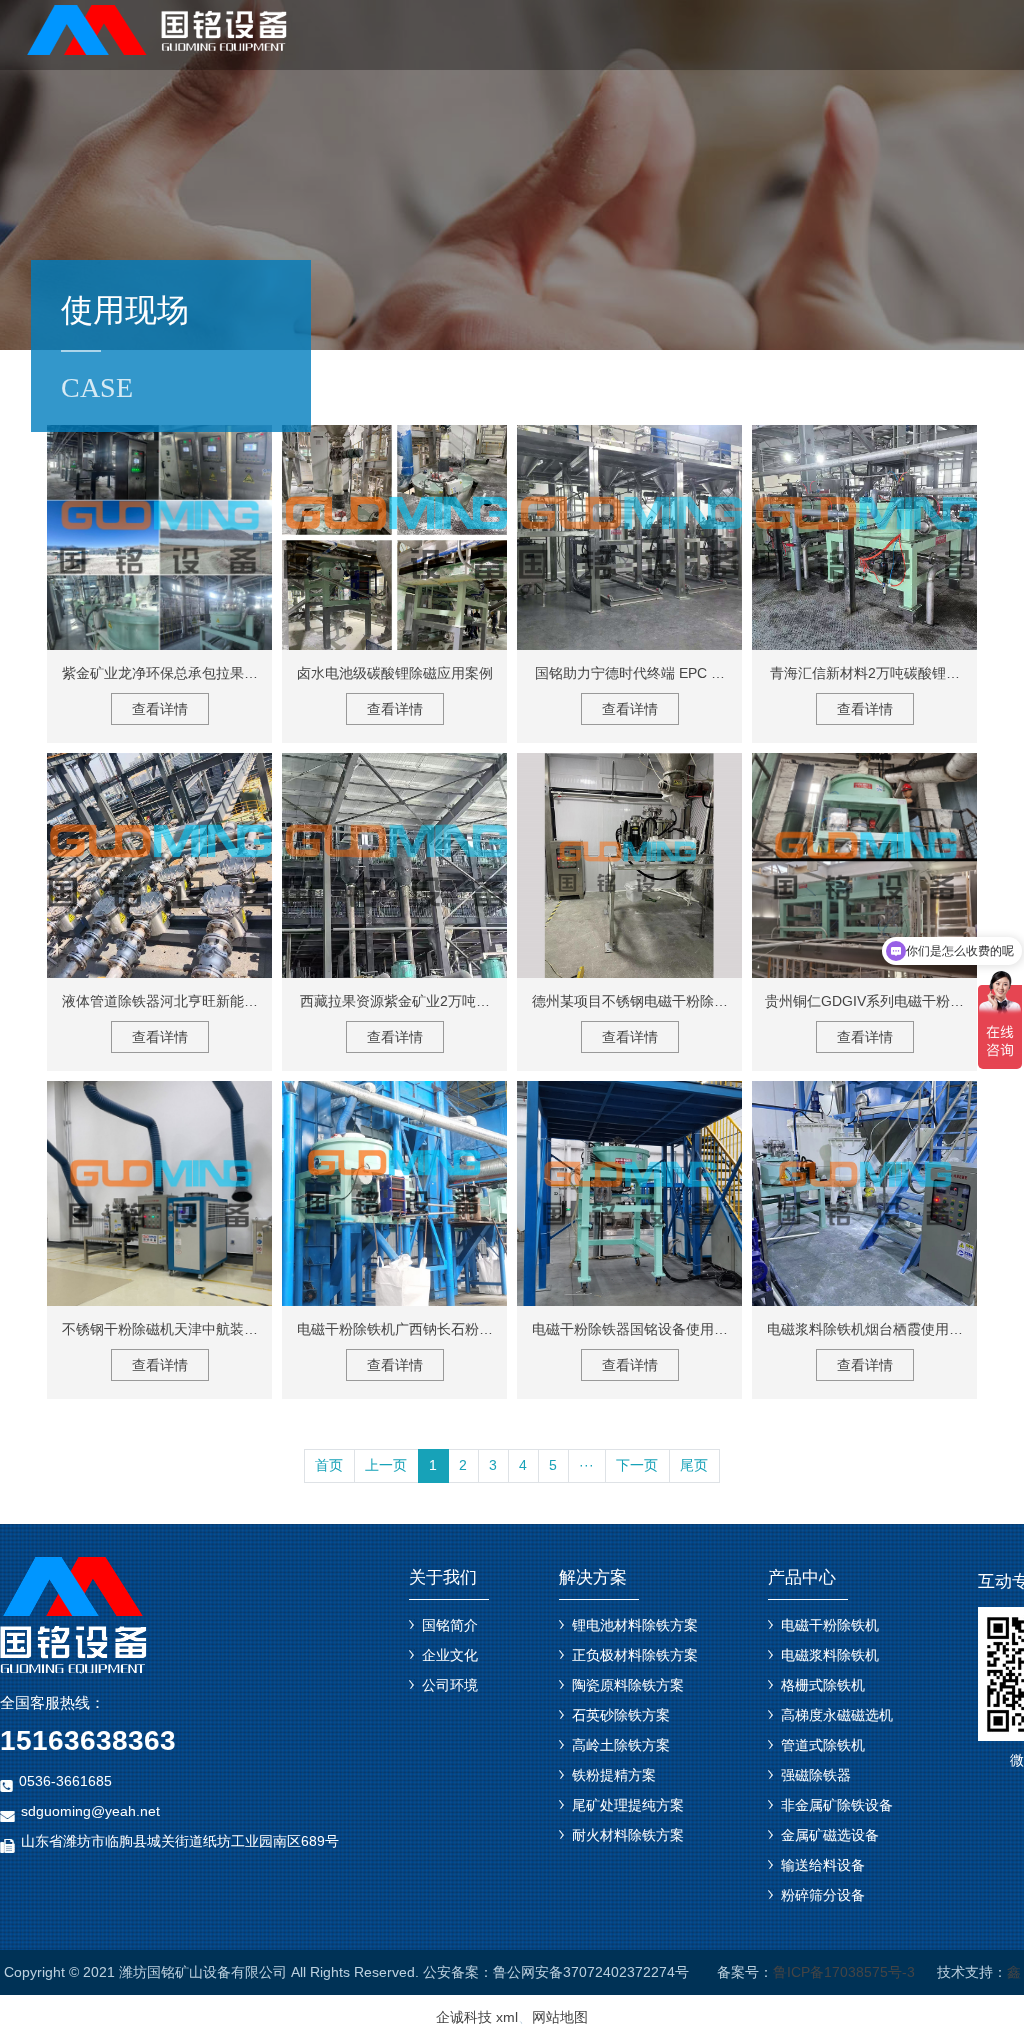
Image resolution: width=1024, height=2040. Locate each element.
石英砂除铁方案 (621, 1715)
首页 (329, 1465)
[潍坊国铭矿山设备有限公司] (159, 27)
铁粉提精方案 (614, 1775)
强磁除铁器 (816, 1775)
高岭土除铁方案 (621, 1745)
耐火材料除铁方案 (628, 1835)
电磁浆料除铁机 (830, 1655)
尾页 (694, 1465)
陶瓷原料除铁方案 (628, 1685)
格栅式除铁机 (823, 1685)
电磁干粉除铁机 (830, 1625)
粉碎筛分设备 (823, 1895)
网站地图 (560, 2017)
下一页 (637, 1465)
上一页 (386, 1465)
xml (507, 2017)
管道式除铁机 (823, 1745)
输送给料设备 (823, 1865)
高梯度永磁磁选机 (837, 1715)
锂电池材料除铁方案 (635, 1625)
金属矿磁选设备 (830, 1835)
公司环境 (450, 1685)
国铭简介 (450, 1625)
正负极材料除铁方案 (635, 1655)
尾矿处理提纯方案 (628, 1805)
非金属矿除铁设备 (837, 1805)
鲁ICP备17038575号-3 (844, 1972)
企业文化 (450, 1655)
